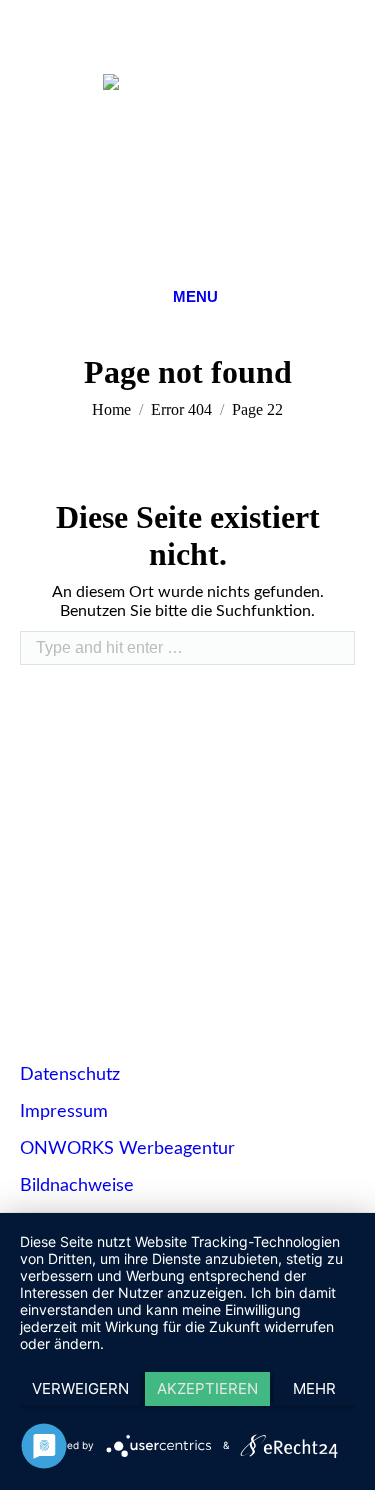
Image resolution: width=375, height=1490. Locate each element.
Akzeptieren (207, 1388)
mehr (314, 1388)
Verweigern (80, 1388)
